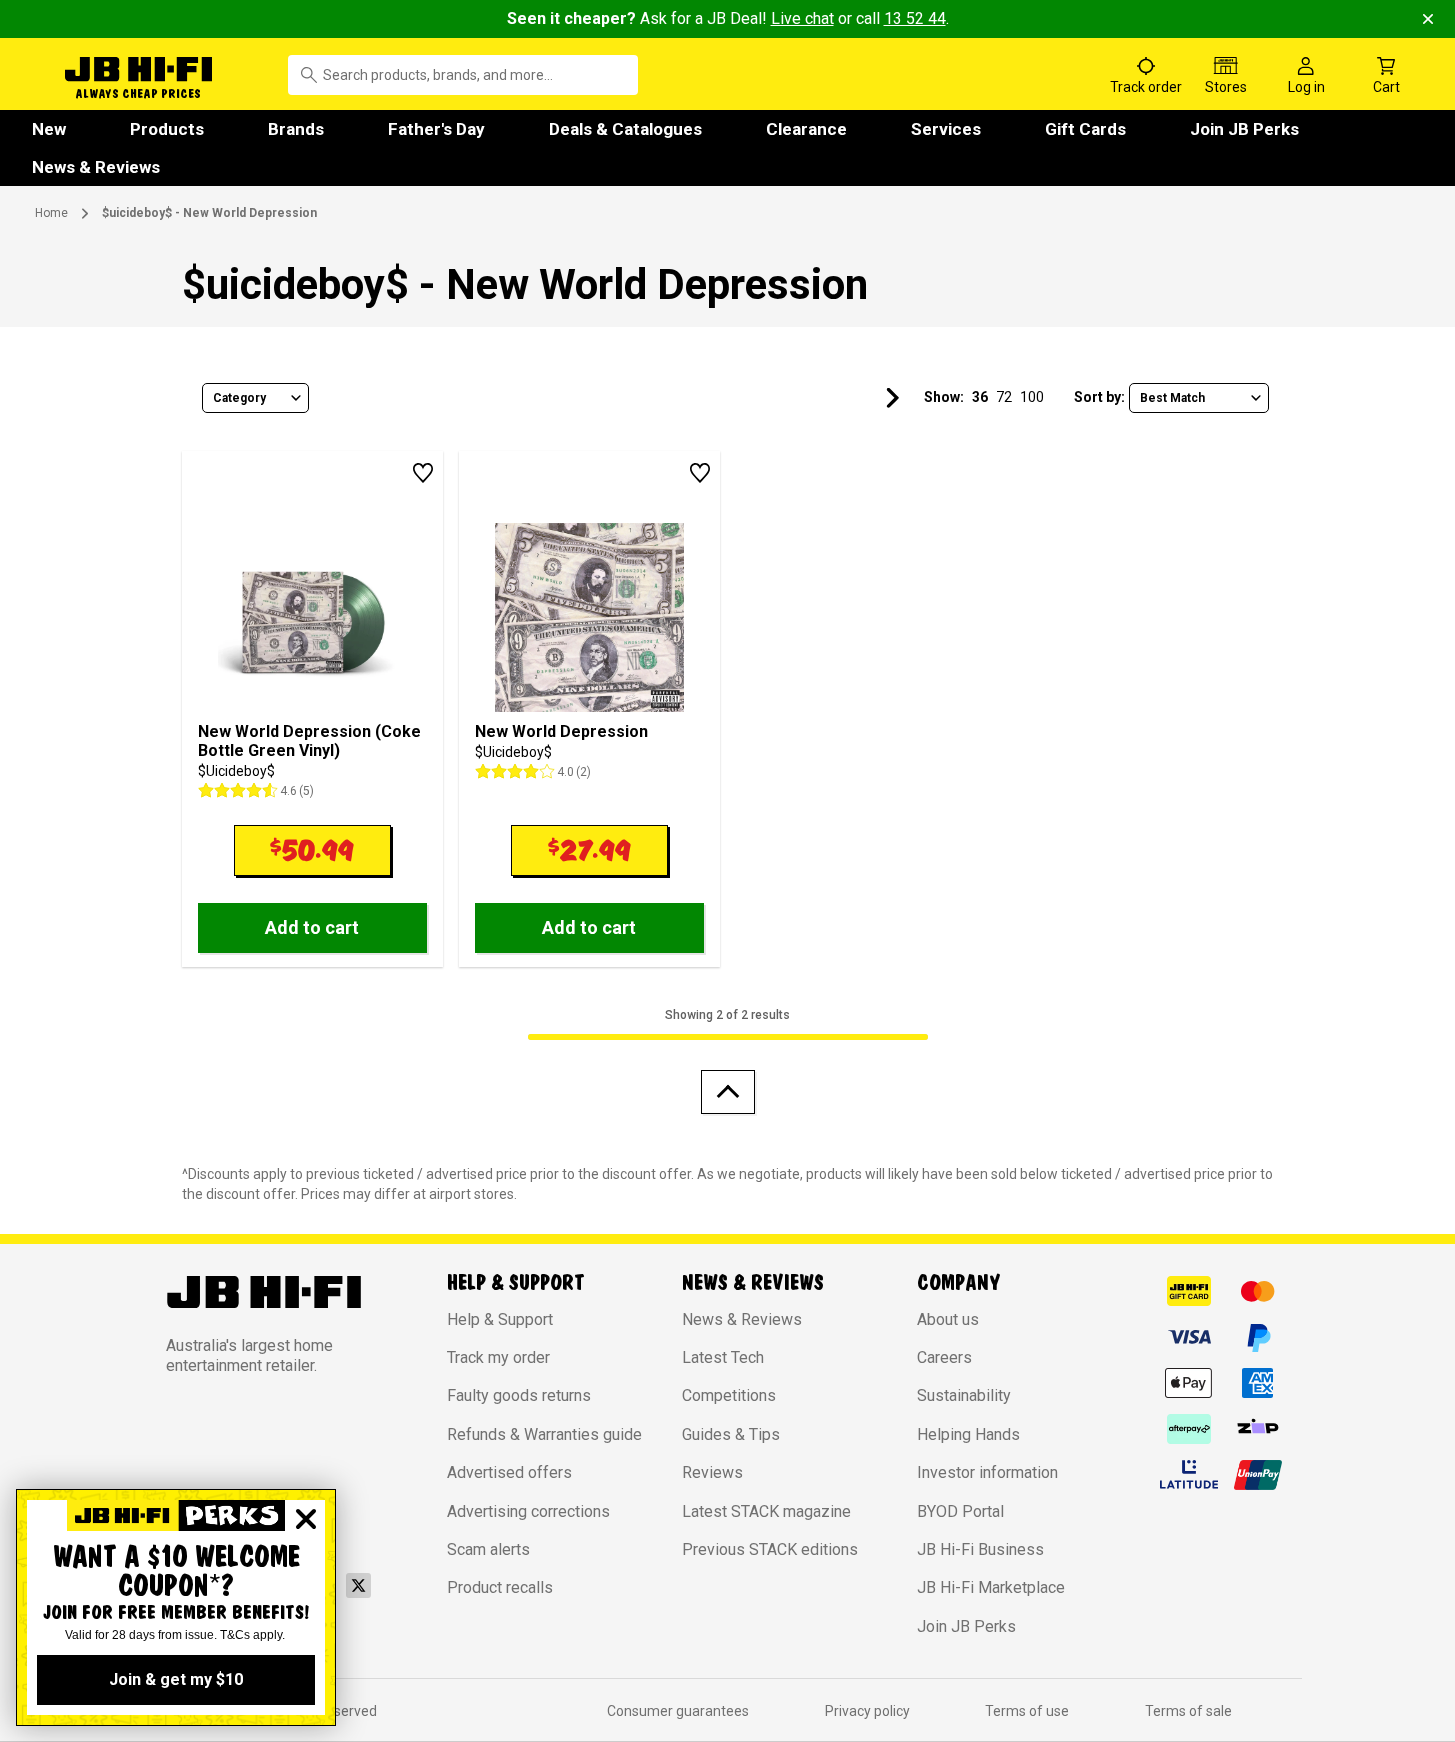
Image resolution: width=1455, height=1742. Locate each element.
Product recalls (500, 1587)
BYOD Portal (960, 1511)
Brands (296, 129)
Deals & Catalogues (625, 129)
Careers (944, 1357)
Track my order (498, 1357)
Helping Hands (968, 1434)
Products (167, 129)
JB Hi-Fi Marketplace (991, 1587)
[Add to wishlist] (423, 473)
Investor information (987, 1472)
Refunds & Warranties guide (544, 1434)
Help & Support (500, 1319)
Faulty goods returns (519, 1395)
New (49, 129)
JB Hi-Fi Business (980, 1549)
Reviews (712, 1472)
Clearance (806, 129)
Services (946, 129)
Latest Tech (723, 1357)
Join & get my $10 (176, 1679)
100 (1032, 397)
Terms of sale (1188, 1711)
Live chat (802, 18)
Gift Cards (1085, 129)
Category (239, 398)
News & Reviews (96, 167)
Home (51, 213)
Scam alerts (488, 1549)
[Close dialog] (306, 1519)
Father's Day (436, 129)
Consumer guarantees (678, 1711)
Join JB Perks (1244, 129)
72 (1004, 397)
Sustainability (964, 1395)
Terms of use (1027, 1711)
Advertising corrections (528, 1511)
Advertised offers (509, 1472)
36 (980, 397)
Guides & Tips (731, 1434)
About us (948, 1319)
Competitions (729, 1395)
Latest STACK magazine (766, 1511)
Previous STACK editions (770, 1549)
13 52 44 (915, 18)
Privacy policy (867, 1711)
